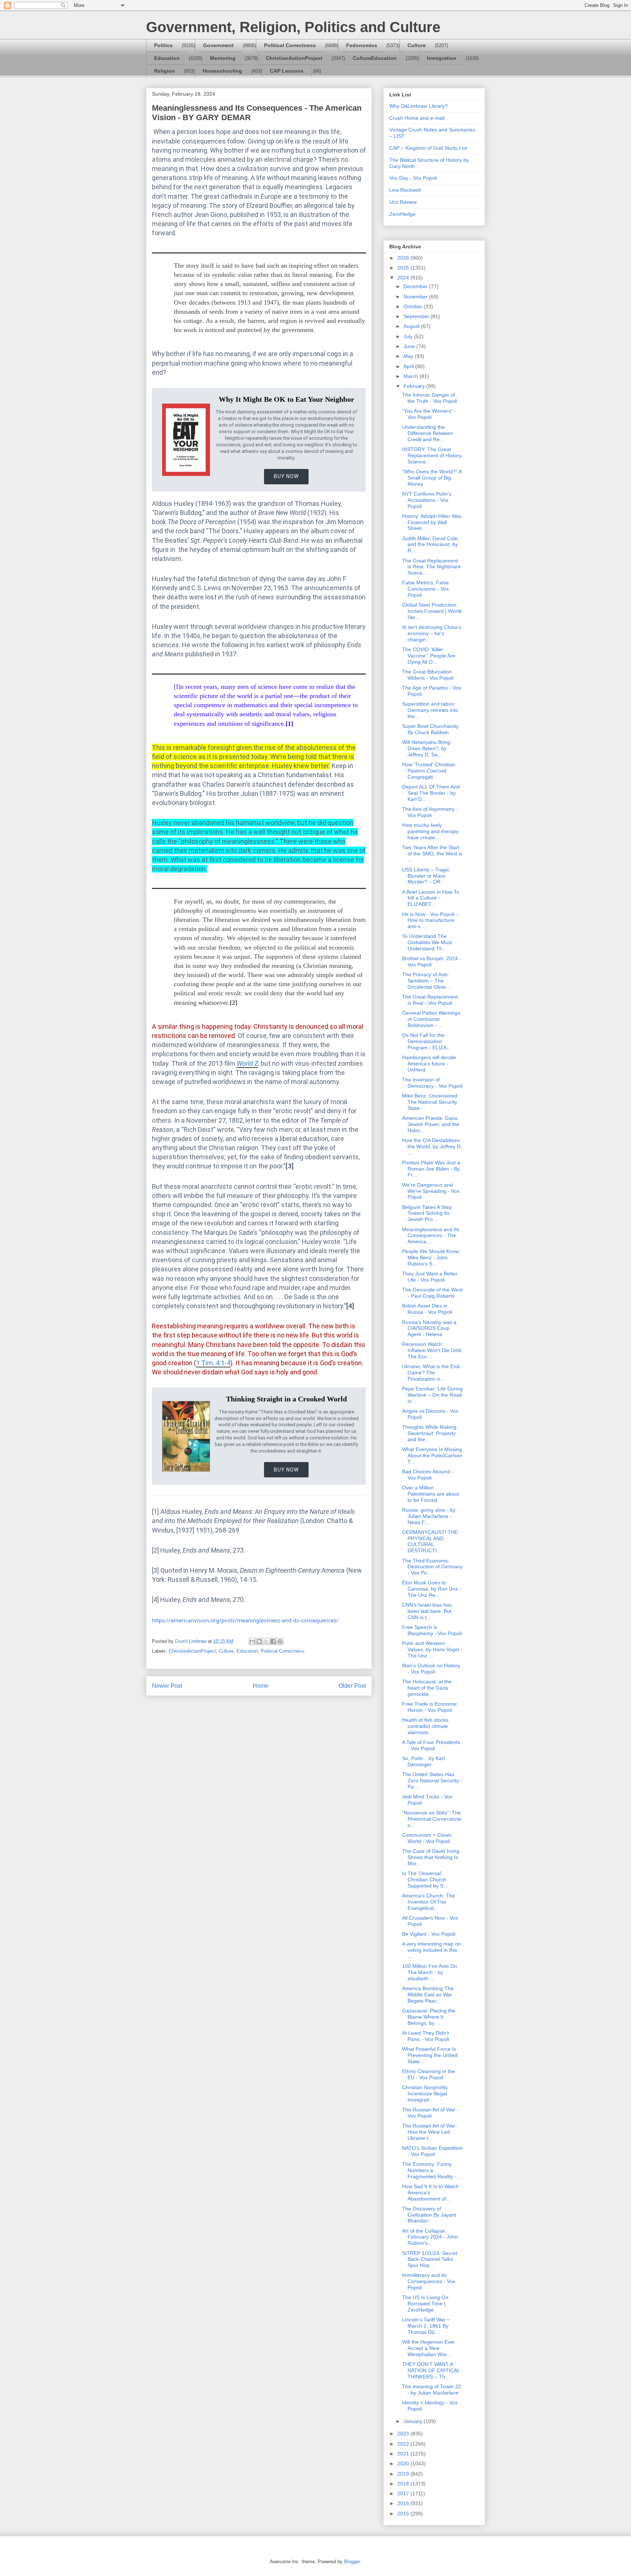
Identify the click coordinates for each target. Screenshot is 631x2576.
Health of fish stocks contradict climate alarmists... (425, 1726)
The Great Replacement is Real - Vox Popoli (430, 1000)
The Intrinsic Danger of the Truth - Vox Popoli (430, 398)
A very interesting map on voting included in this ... (431, 1950)
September (417, 316)
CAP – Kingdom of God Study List (428, 148)
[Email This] (252, 1641)
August (412, 326)
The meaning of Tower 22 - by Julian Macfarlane (432, 2390)
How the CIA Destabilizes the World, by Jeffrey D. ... (432, 1146)
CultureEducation (375, 58)
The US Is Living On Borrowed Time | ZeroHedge (425, 2304)
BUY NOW (286, 476)
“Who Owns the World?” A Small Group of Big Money (432, 478)
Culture (417, 45)
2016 (404, 2503)
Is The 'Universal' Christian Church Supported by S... (425, 1879)
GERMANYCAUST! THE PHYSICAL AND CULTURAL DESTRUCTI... (430, 1541)
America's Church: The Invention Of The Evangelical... (429, 1902)
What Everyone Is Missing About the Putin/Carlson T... (432, 1455)
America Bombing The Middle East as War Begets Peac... (428, 1995)
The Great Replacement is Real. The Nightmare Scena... (431, 567)
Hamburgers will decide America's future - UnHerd (429, 1064)
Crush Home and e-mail (417, 118)
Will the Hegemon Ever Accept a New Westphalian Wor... (429, 2348)
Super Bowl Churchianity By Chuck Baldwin (430, 729)
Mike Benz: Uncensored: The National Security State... (430, 1102)
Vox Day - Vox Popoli (413, 178)
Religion (165, 71)
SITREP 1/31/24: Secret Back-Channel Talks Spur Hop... (430, 2259)
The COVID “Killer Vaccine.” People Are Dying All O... (429, 656)
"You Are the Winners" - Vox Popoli (429, 414)
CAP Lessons (287, 71)
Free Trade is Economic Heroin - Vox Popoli (430, 1707)
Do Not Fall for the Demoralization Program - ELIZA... (427, 1041)
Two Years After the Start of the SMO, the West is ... (432, 854)
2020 (404, 2464)
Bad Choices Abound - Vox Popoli (428, 1475)
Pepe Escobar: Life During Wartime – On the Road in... (432, 1395)
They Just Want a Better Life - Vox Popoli (430, 1277)
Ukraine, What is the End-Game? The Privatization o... (432, 1373)
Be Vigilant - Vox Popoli (429, 1934)
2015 (404, 2514)
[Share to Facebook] (273, 1641)
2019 (404, 2474)
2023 (404, 2434)
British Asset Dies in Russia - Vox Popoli (427, 1309)
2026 (404, 258)
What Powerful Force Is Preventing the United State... (430, 2055)
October (414, 306)
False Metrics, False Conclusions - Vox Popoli (425, 589)
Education (167, 58)
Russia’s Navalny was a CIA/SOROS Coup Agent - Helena (429, 1328)
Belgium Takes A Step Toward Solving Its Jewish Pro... (427, 1213)
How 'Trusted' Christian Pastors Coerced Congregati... (429, 771)
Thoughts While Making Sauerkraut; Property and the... (429, 1433)
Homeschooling (222, 71)
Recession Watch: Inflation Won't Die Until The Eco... (432, 1350)
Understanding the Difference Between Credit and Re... (427, 433)
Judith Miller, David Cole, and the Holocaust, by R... (431, 545)
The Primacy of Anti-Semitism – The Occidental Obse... (426, 981)
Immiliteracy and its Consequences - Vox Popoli (429, 2281)
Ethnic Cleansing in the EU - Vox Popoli (429, 2074)
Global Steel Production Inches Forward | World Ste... (432, 611)
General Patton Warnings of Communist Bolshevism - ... (431, 1019)
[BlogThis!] (259, 1641)
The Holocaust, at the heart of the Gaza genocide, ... (427, 1688)
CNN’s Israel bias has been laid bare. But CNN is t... (427, 1611)
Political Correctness (290, 45)
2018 (404, 2484)
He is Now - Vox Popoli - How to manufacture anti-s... (430, 920)
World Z (247, 1063)
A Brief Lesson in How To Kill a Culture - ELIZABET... (431, 898)
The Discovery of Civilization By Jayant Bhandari (429, 2215)
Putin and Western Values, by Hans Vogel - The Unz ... (432, 1649)
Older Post (352, 1686)
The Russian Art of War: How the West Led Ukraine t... (429, 2132)
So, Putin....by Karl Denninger (423, 1761)
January (414, 2421)
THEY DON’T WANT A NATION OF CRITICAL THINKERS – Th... (431, 2370)
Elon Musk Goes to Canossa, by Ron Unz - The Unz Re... (432, 1589)
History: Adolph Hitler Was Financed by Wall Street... (432, 522)
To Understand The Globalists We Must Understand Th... (427, 942)
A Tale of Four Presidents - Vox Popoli (431, 1745)
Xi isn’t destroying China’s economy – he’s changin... (432, 633)
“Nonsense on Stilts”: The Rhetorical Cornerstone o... (432, 1819)
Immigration (442, 58)
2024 (404, 278)
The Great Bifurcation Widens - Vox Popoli (428, 675)
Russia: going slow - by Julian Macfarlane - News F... (429, 1516)
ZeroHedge (402, 214)
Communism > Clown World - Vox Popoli (427, 1838)
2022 (404, 2444)
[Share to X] (266, 1641)
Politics (163, 45)
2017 (404, 2493)
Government (218, 45)
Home (261, 1686)
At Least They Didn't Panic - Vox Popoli (426, 2036)
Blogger (352, 2562)
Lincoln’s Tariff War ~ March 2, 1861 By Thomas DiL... (426, 2326)
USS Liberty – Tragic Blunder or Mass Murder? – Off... (426, 876)
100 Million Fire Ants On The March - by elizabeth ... (430, 1972)
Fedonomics (362, 45)
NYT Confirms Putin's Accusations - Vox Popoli (427, 500)
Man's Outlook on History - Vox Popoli (431, 1669)
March (412, 376)
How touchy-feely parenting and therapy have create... (430, 831)
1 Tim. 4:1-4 (213, 1363)
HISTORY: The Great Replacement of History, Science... (432, 455)
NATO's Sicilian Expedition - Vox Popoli (432, 2151)
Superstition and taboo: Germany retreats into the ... (430, 710)
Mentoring (223, 58)
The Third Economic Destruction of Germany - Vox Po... (432, 1567)
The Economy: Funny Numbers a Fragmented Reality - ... (432, 2170)
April (409, 366)
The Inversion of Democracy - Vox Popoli (432, 1083)
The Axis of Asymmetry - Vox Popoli (430, 812)
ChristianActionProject (294, 58)
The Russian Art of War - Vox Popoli (430, 2113)
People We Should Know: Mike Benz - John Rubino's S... (431, 1258)
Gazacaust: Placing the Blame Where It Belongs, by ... (429, 2017)
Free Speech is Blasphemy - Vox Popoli (432, 1630)
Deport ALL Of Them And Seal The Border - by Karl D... (431, 793)
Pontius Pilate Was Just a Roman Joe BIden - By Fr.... (431, 1169)
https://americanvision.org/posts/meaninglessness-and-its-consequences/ (245, 1620)
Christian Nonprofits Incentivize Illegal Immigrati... (425, 2094)
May (409, 356)
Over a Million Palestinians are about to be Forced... (431, 1494)
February (415, 386)
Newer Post (167, 1686)
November (416, 297)
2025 (404, 268)
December (416, 286)
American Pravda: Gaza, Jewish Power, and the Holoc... (431, 1124)
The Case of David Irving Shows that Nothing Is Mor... (431, 1857)
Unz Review (403, 202)
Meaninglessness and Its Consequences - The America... (431, 1236)
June (410, 346)
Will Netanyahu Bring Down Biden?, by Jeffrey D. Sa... (426, 748)
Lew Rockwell (405, 190)
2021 (404, 2454)
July (409, 336)
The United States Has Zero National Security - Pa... (432, 1781)
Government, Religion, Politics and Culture (293, 27)
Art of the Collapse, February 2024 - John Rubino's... (430, 2237)
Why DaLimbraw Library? (418, 106)
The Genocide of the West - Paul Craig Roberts (432, 1293)
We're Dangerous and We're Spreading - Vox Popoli (431, 1191)
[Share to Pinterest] (280, 1641)
